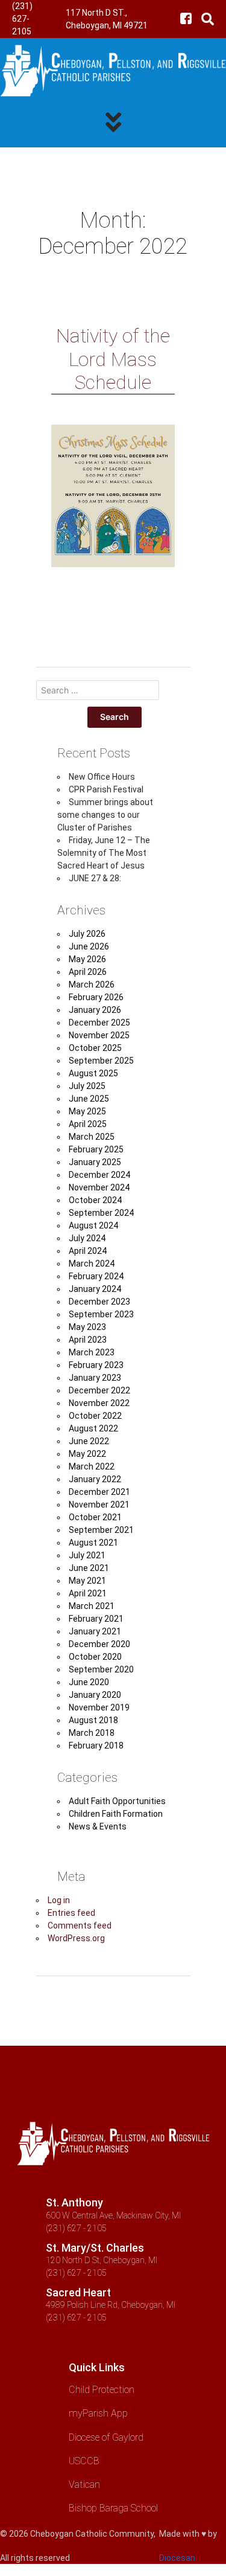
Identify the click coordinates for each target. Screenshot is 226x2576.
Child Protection (102, 2390)
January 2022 (95, 1479)
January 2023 (95, 1378)
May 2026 (87, 959)
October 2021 (95, 1517)
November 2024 (99, 1187)
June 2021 (89, 1568)
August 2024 (93, 1225)
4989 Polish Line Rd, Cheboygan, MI (111, 2305)
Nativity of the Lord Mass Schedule (113, 359)
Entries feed (71, 1913)
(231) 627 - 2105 (76, 2228)
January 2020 (95, 1695)
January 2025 (95, 1162)
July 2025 (87, 1086)
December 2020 (99, 1644)
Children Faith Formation (116, 1814)
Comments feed (80, 1926)
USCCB (84, 2461)
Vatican (84, 2484)
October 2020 (95, 1657)
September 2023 (101, 1314)
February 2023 (96, 1365)
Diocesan (177, 2558)
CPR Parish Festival (106, 789)
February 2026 (96, 997)
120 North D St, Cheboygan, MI (102, 2260)
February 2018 (96, 1746)
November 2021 (99, 1505)
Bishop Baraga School (113, 2508)
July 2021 (87, 1555)
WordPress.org (76, 1938)
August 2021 (93, 1543)
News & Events (98, 1826)
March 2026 (92, 984)
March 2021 (92, 1606)
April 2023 (88, 1340)
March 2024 (92, 1264)
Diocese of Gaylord (106, 2437)
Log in (59, 1900)
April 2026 (88, 972)
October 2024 (95, 1200)
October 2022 (95, 1416)
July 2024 (87, 1238)
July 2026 (87, 934)
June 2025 (89, 1099)
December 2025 (99, 1023)
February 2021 (96, 1619)
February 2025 (96, 1149)
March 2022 (92, 1466)
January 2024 (95, 1289)
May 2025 (87, 1111)
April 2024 (88, 1251)
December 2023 (99, 1302)
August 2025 (93, 1073)
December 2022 (99, 1390)
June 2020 (89, 1682)
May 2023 (87, 1327)
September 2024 (101, 1213)
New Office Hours (102, 777)
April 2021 (88, 1593)
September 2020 (101, 1669)
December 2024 (99, 1175)
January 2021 (95, 1631)
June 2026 (89, 946)
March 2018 (92, 1733)
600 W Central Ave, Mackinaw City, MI (113, 2215)
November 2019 (99, 1707)
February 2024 (96, 1276)
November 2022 (99, 1403)
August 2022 (93, 1428)
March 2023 (92, 1352)
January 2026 (95, 1010)
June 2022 (89, 1441)
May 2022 (87, 1454)
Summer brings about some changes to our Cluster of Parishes (105, 815)
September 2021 (101, 1530)
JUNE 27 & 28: (95, 878)
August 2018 (93, 1720)
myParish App (98, 2413)
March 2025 (92, 1137)
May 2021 (87, 1581)
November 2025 (99, 1035)
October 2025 (95, 1048)
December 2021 (99, 1492)
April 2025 (88, 1124)
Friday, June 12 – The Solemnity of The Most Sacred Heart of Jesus (104, 853)
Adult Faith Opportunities (117, 1801)
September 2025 (101, 1061)
